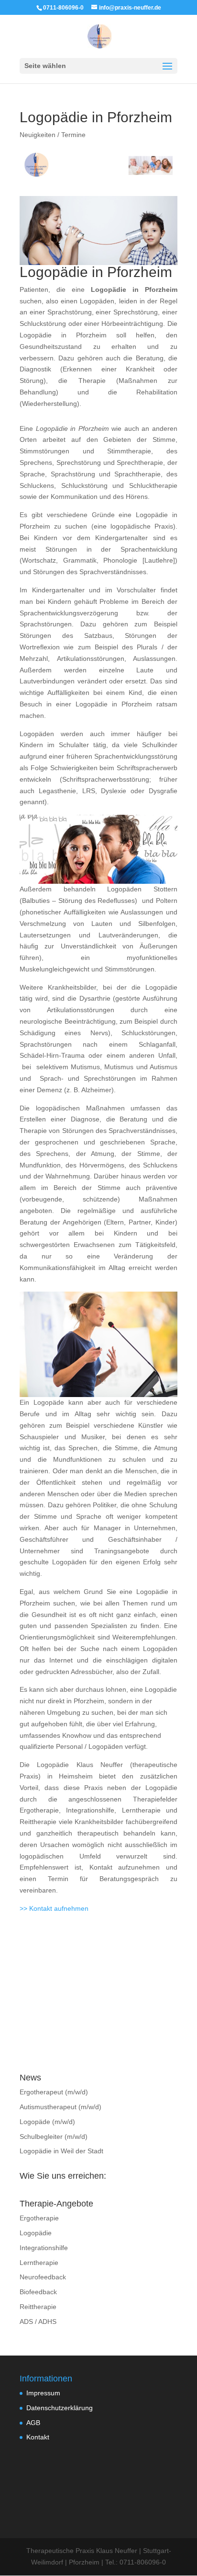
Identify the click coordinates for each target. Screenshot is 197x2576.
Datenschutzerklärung (60, 2408)
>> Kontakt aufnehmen (54, 1908)
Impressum (43, 2393)
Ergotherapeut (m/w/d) (54, 2092)
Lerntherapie (39, 2263)
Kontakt (38, 2437)
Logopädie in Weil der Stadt (61, 2151)
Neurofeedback (43, 2277)
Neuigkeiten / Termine (53, 135)
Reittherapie (38, 2307)
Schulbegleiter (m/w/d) (54, 2137)
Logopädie (36, 2233)
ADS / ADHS (38, 2322)
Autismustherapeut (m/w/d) (60, 2107)
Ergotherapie (39, 2218)
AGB (33, 2423)
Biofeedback (38, 2292)
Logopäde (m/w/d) (47, 2122)
